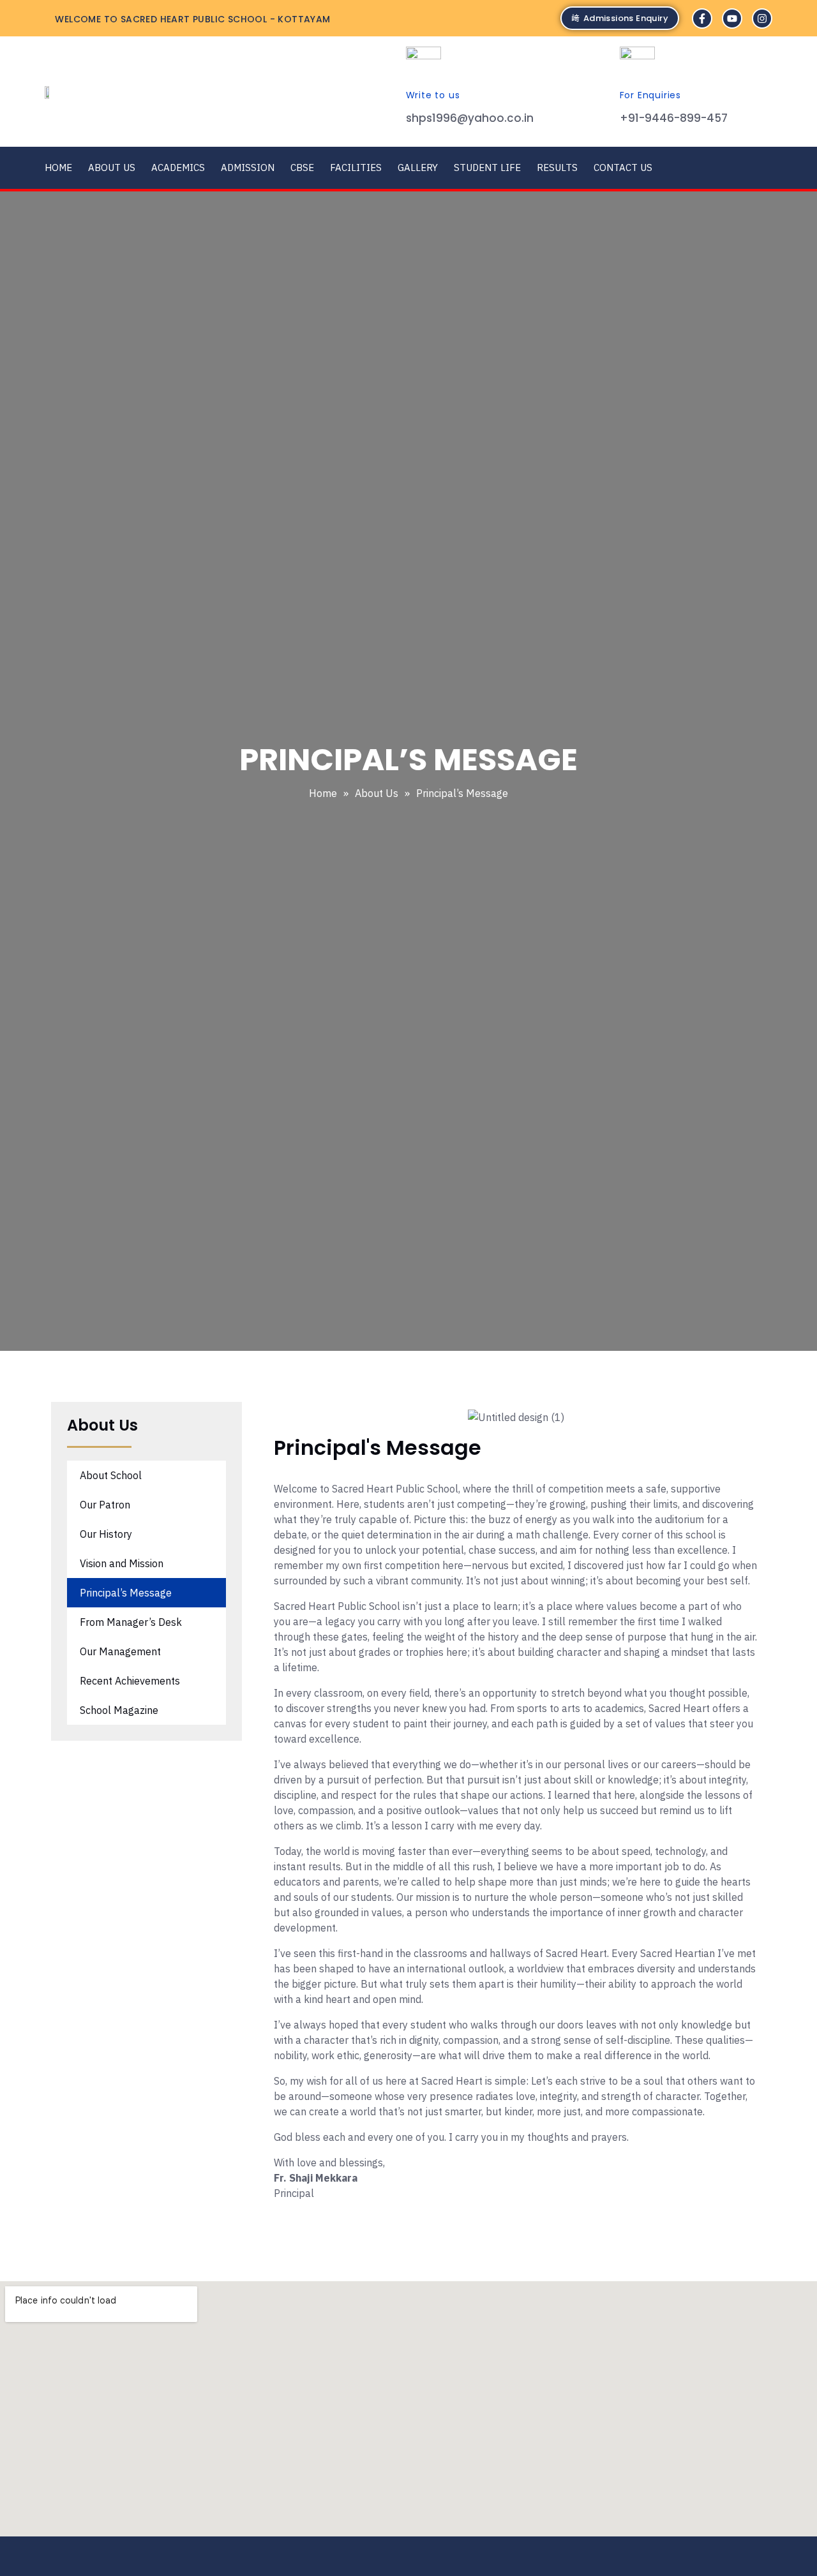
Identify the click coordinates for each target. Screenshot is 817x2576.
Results (557, 168)
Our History (106, 1534)
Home (58, 168)
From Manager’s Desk (131, 1622)
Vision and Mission (122, 1563)
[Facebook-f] (702, 19)
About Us (112, 168)
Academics (178, 168)
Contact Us (623, 168)
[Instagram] (762, 19)
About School (111, 1475)
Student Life (487, 168)
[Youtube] (732, 19)
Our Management (120, 1651)
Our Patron (105, 1505)
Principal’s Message (126, 1593)
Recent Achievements (130, 1681)
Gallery (418, 168)
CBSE (302, 168)
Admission (248, 168)
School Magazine (119, 1710)
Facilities (356, 168)
